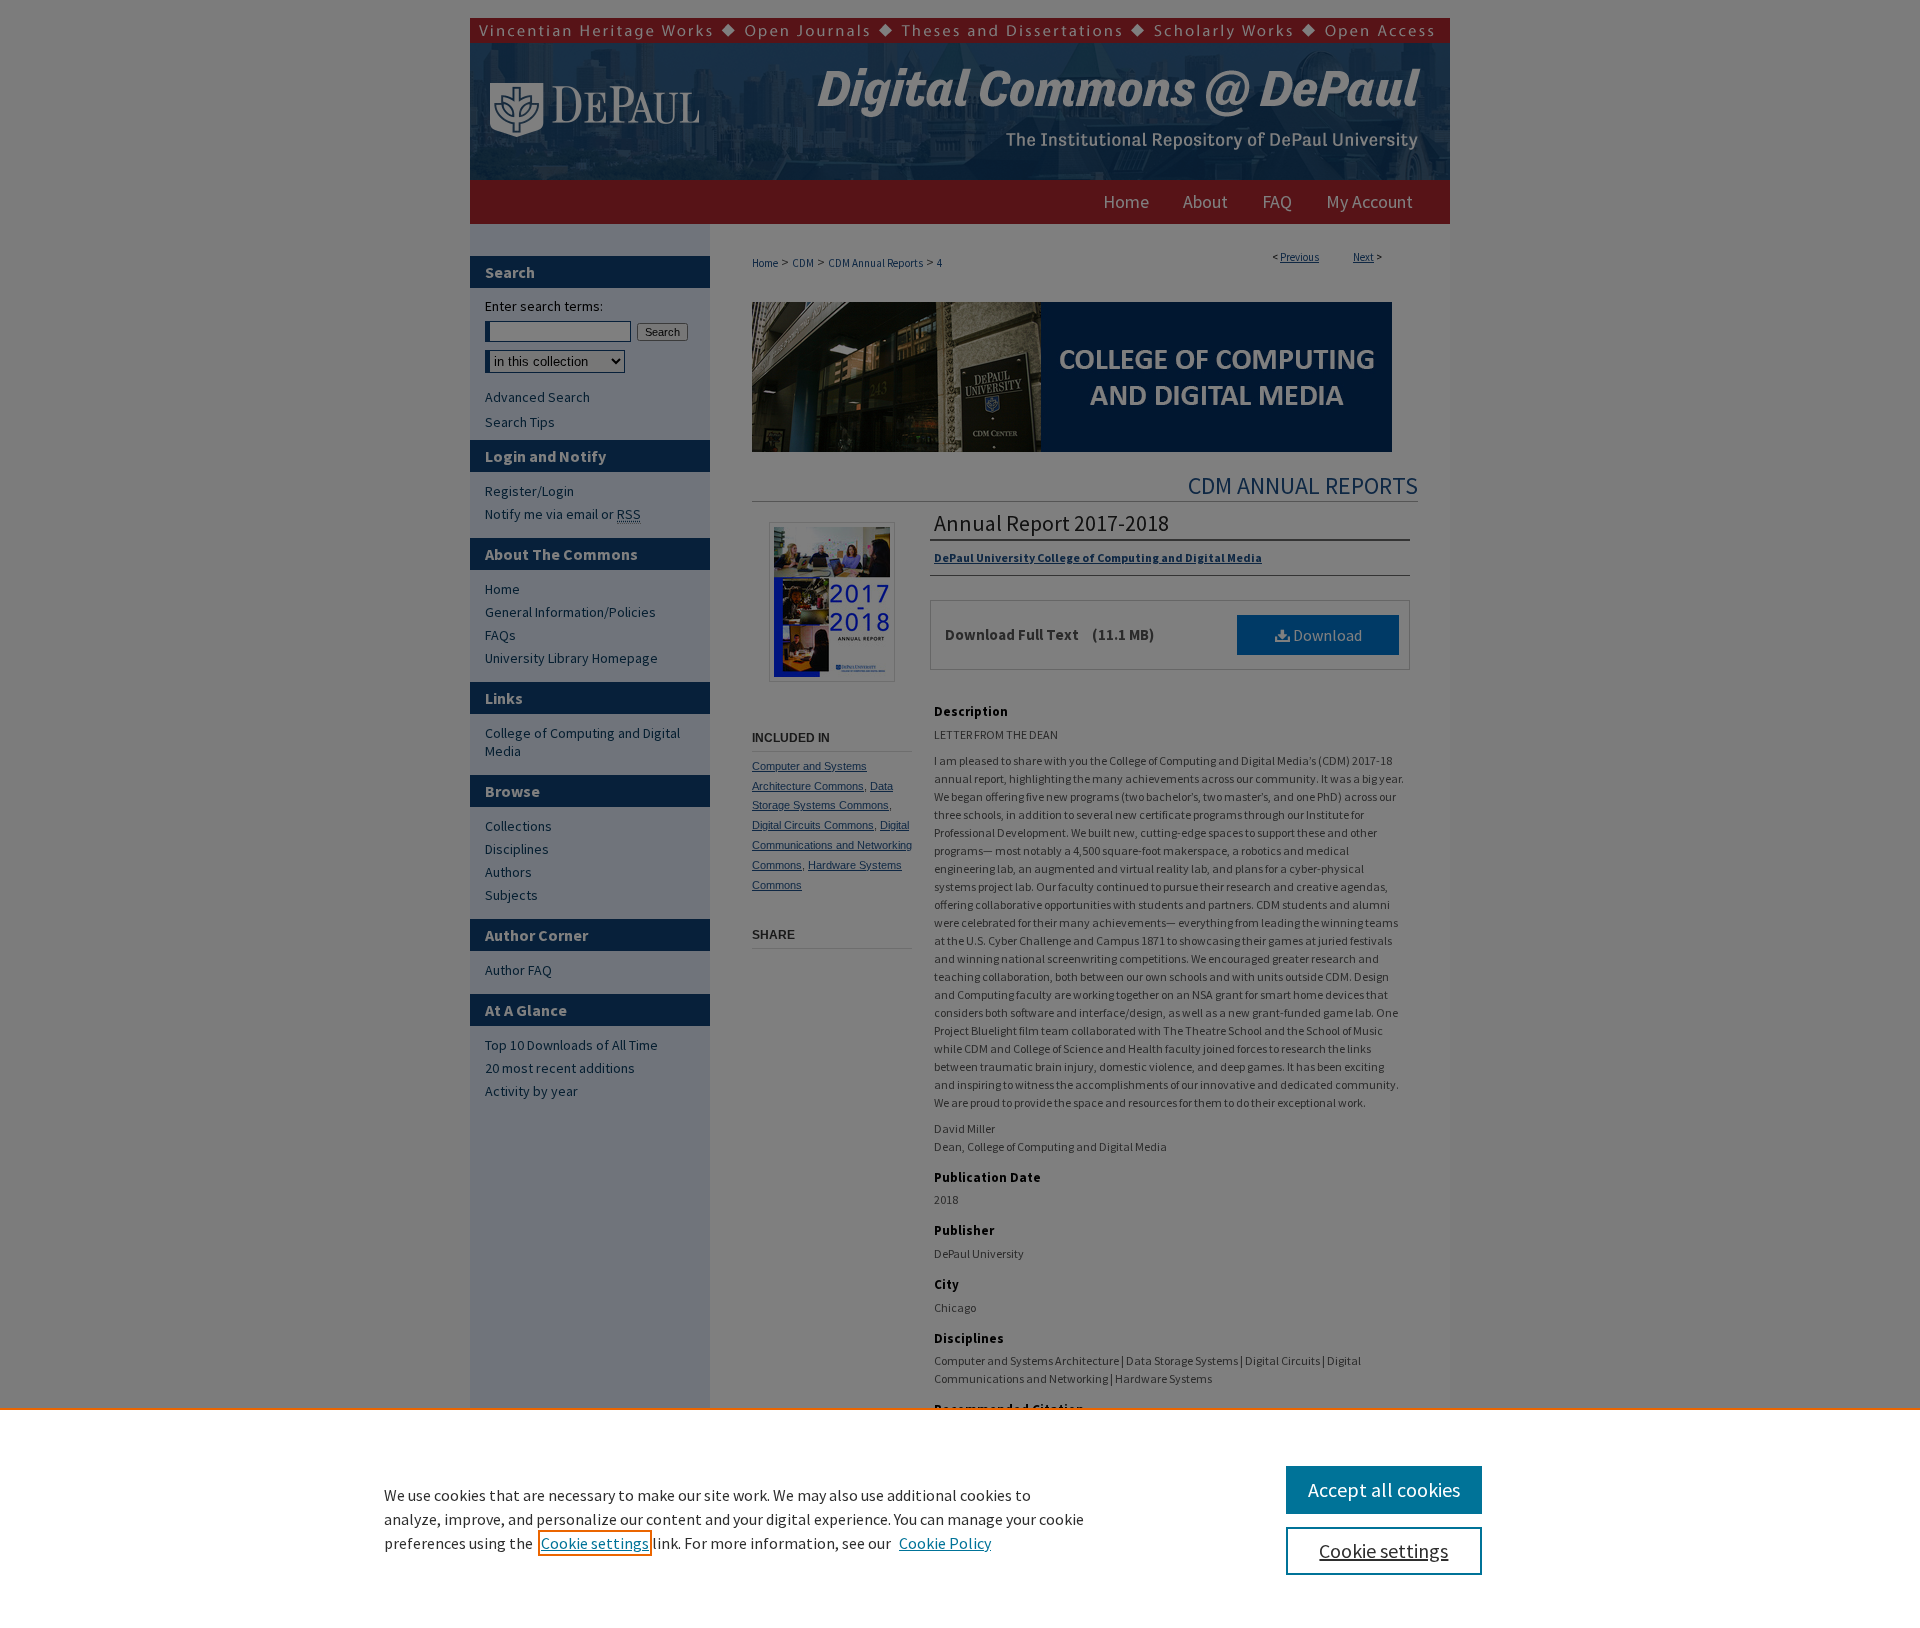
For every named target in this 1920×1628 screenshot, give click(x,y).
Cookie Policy (945, 1543)
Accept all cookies (1384, 1489)
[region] (960, 1518)
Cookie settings (595, 1543)
